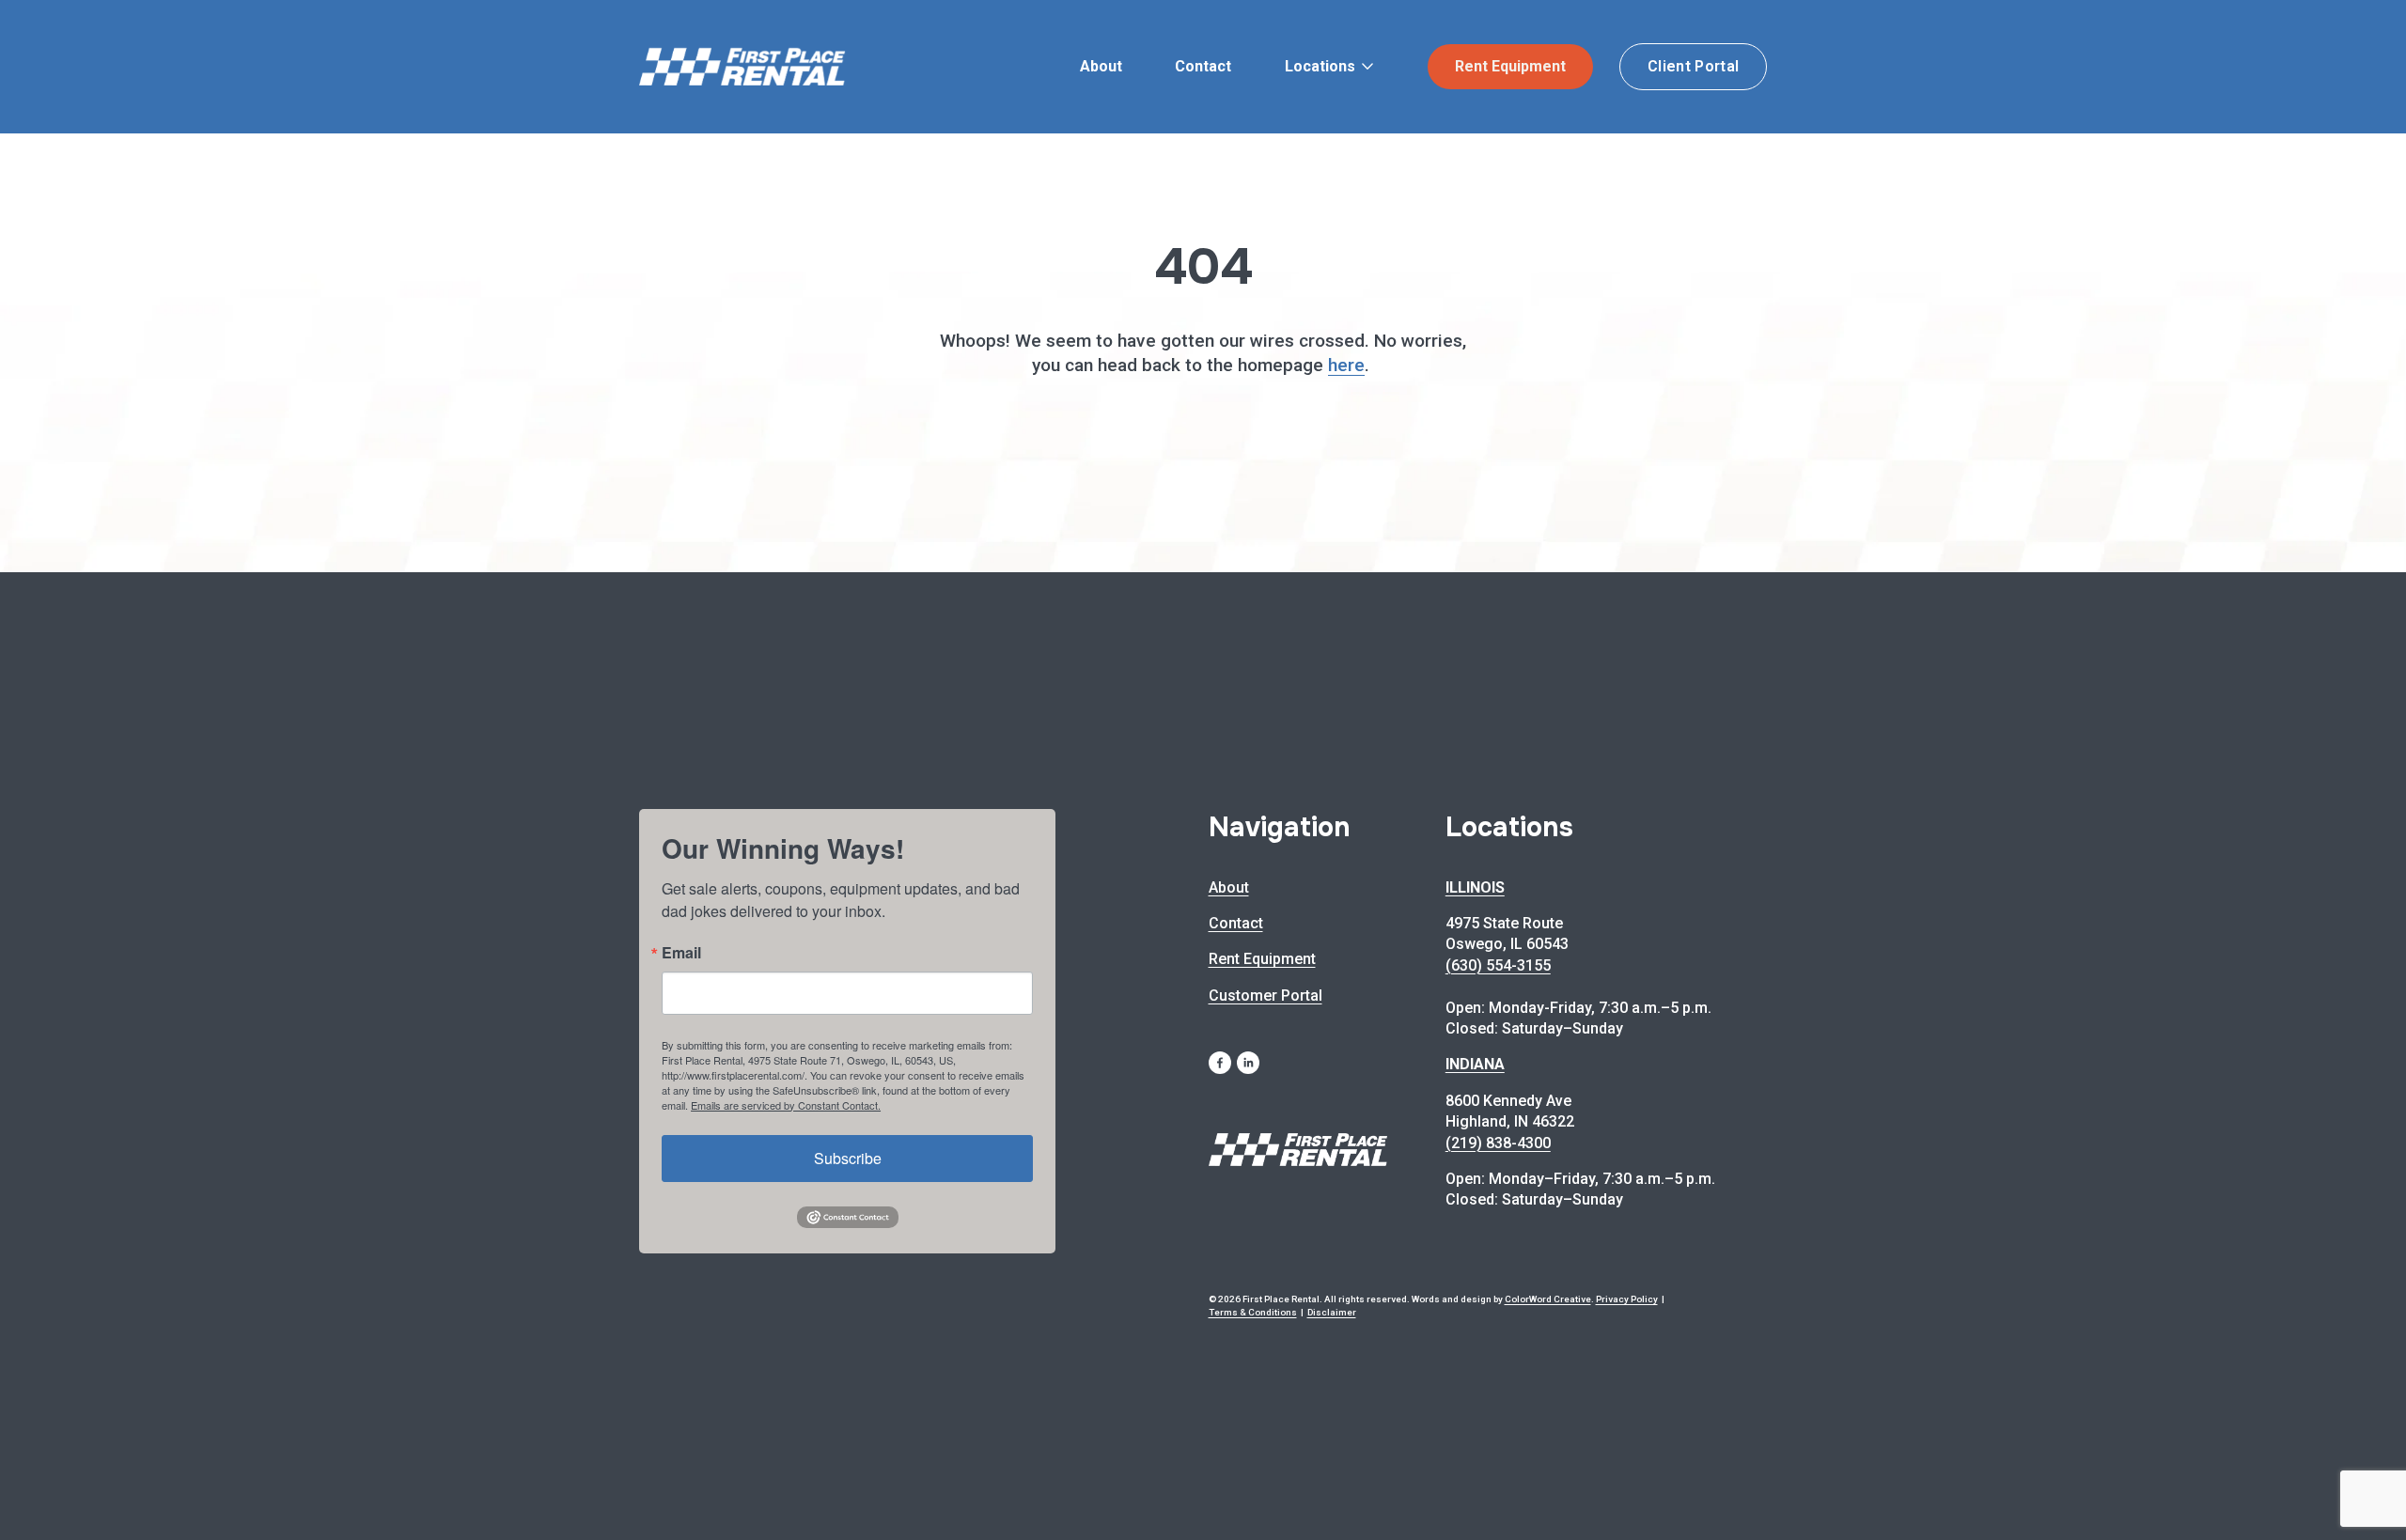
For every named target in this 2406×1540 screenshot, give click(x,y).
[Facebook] (1220, 1063)
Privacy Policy (1627, 1299)
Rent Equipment (1510, 66)
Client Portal (1693, 66)
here (1346, 365)
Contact (1203, 66)
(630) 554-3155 (1498, 965)
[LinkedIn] (1248, 1063)
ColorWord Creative (1548, 1299)
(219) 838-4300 (1498, 1143)
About (1101, 66)
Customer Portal (1265, 996)
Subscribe (848, 1158)
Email (681, 953)
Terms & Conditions (1253, 1312)
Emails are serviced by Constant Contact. (786, 1105)
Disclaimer (1332, 1312)
